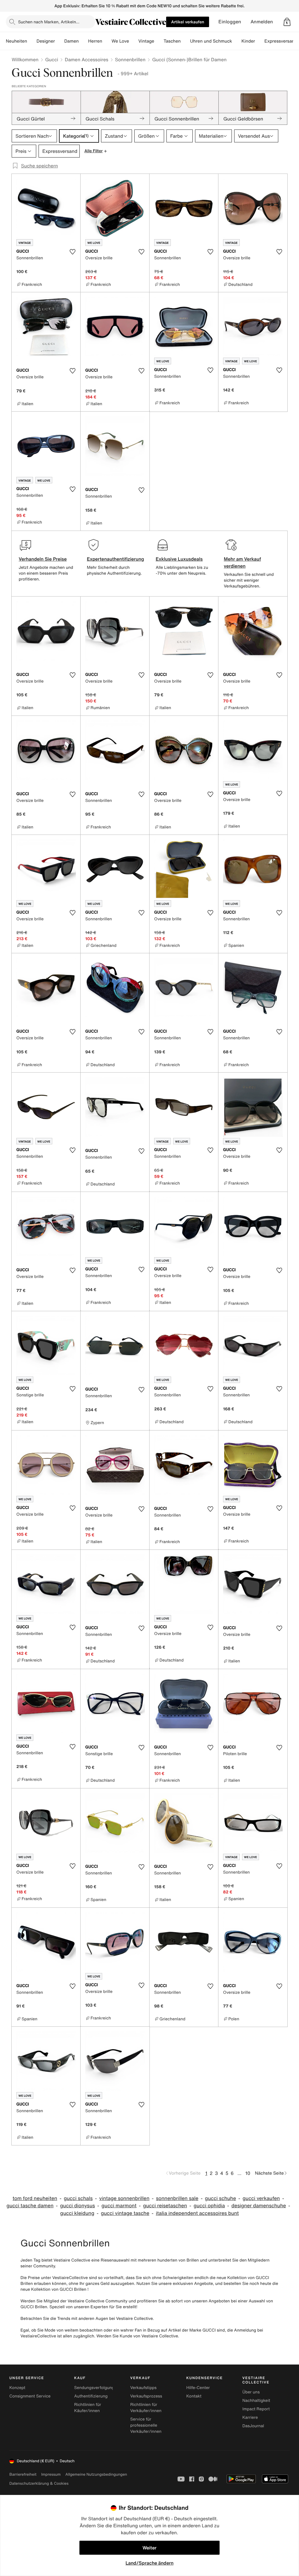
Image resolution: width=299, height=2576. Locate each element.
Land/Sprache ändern (149, 2563)
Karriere (250, 2417)
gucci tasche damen (30, 2206)
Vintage (146, 41)
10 (248, 2173)
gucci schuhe (220, 2198)
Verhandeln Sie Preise (43, 559)
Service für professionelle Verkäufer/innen (146, 2425)
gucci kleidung (77, 2213)
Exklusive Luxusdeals (179, 559)
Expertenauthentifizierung (115, 559)
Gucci (52, 60)
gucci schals (78, 2198)
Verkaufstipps (143, 2388)
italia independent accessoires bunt (197, 2213)
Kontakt (194, 2396)
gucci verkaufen (261, 2198)
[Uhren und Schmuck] (237, 41)
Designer (46, 41)
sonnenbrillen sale (177, 2198)
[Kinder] (260, 41)
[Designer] (60, 41)
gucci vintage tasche (125, 2213)
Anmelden (262, 22)
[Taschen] (185, 41)
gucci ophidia (209, 2206)
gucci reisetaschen (165, 2206)
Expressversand (281, 41)
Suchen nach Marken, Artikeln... (49, 22)
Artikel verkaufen (188, 22)
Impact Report (256, 2409)
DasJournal (253, 2426)
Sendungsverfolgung (94, 2388)
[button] (287, 22)
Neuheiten (16, 41)
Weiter (149, 2548)
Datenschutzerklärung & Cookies (39, 2483)
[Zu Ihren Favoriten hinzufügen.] (72, 252)
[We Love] (134, 41)
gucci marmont (119, 2206)
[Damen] (84, 41)
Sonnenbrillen (130, 60)
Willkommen (25, 60)
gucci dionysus (78, 2206)
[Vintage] (159, 41)
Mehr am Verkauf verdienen (242, 562)
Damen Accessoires (87, 60)
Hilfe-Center (198, 2388)
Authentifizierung (91, 2396)
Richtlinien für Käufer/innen (88, 2408)
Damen (72, 41)
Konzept (17, 2388)
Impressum (51, 2474)
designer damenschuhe (259, 2206)
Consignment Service (30, 2396)
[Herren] (107, 41)
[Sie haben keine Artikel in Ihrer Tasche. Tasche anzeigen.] (287, 22)
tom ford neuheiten (35, 2198)
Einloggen (230, 22)
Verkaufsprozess (146, 2396)
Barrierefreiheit (23, 2474)
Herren (95, 41)
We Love (120, 41)
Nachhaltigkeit (256, 2401)
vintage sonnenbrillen (124, 2198)
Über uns (251, 2392)
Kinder (248, 41)
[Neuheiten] (32, 41)
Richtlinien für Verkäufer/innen (146, 2408)
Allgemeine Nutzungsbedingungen (96, 2474)
